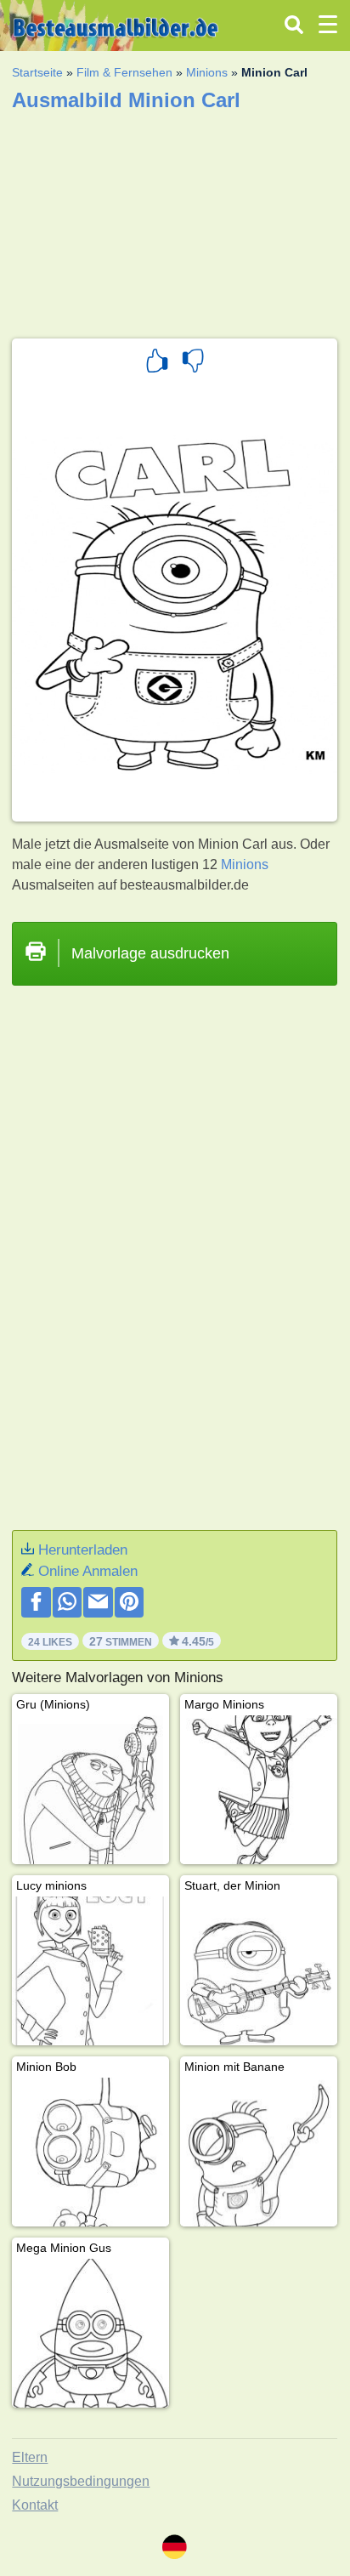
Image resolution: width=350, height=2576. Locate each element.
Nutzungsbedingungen (81, 2481)
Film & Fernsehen (124, 72)
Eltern (30, 2457)
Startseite (37, 72)
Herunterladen (83, 1550)
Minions (207, 72)
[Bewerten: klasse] (157, 363)
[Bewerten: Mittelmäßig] (193, 363)
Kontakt (35, 2505)
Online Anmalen (88, 1571)
